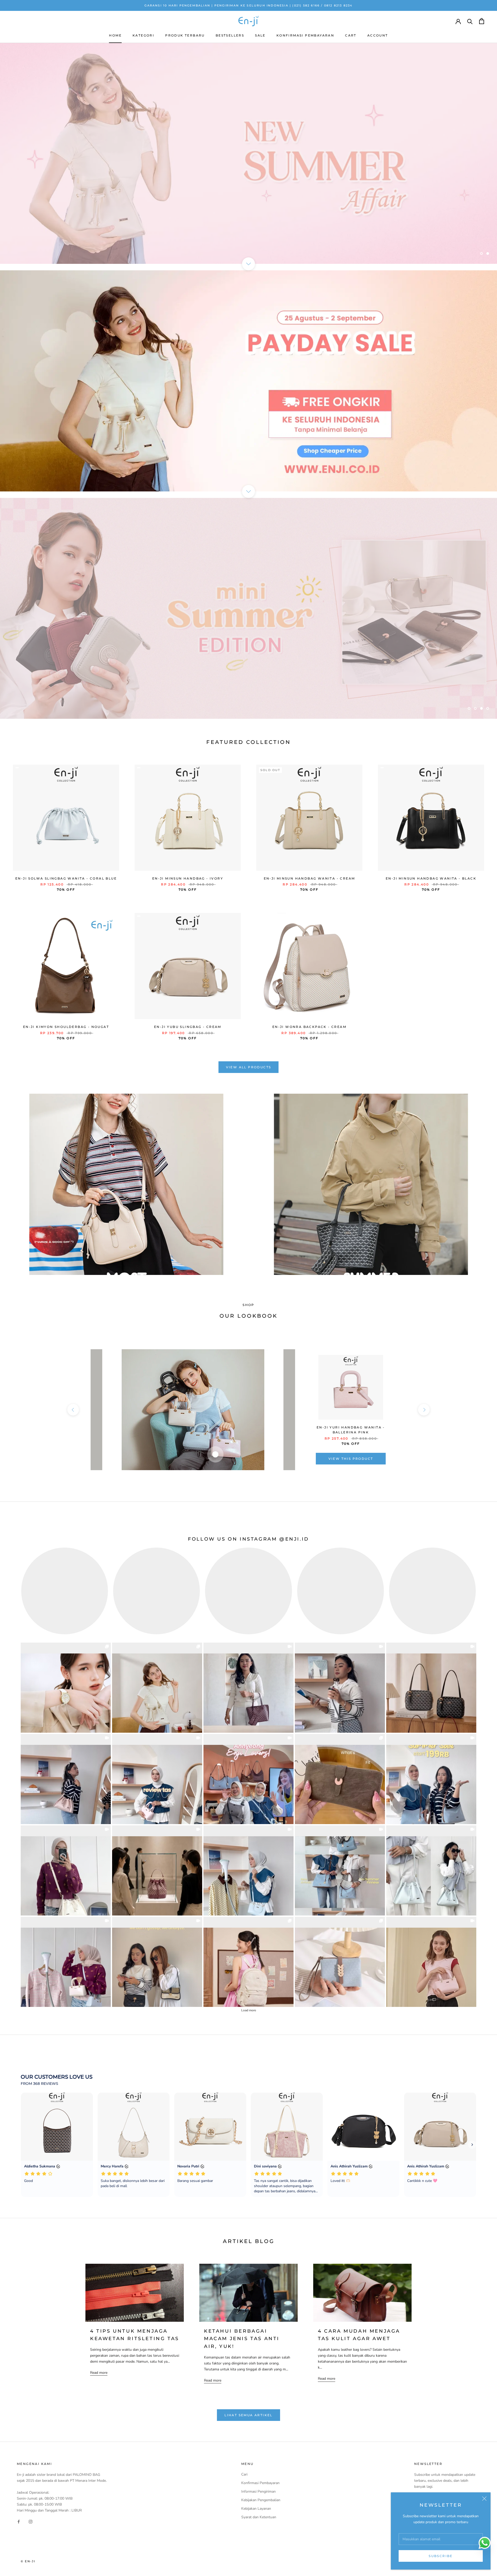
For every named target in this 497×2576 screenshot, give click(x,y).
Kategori (143, 35)
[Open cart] (482, 21)
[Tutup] (484, 2499)
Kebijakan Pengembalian (261, 2500)
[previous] (73, 1410)
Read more (99, 2373)
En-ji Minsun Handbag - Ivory (188, 878)
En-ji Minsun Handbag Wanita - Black (431, 878)
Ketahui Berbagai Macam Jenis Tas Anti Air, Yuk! (242, 2339)
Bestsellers (230, 35)
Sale (260, 35)
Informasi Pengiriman (258, 2491)
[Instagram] (31, 2521)
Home (115, 35)
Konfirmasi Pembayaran (305, 35)
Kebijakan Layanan (256, 2509)
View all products (249, 1067)
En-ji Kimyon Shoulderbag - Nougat (66, 1027)
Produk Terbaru (185, 35)
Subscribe (441, 2556)
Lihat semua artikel (248, 2415)
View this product (351, 1459)
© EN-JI (28, 2561)
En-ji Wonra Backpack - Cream (309, 1027)
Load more (249, 2010)
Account (378, 35)
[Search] (470, 21)
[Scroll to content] (248, 264)
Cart (351, 35)
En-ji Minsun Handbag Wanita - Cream (309, 878)
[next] (424, 1410)
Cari (244, 2474)
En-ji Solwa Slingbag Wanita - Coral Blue (66, 878)
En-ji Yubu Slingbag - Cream (188, 1027)
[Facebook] (19, 2521)
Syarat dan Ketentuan (259, 2517)
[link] (66, 1688)
